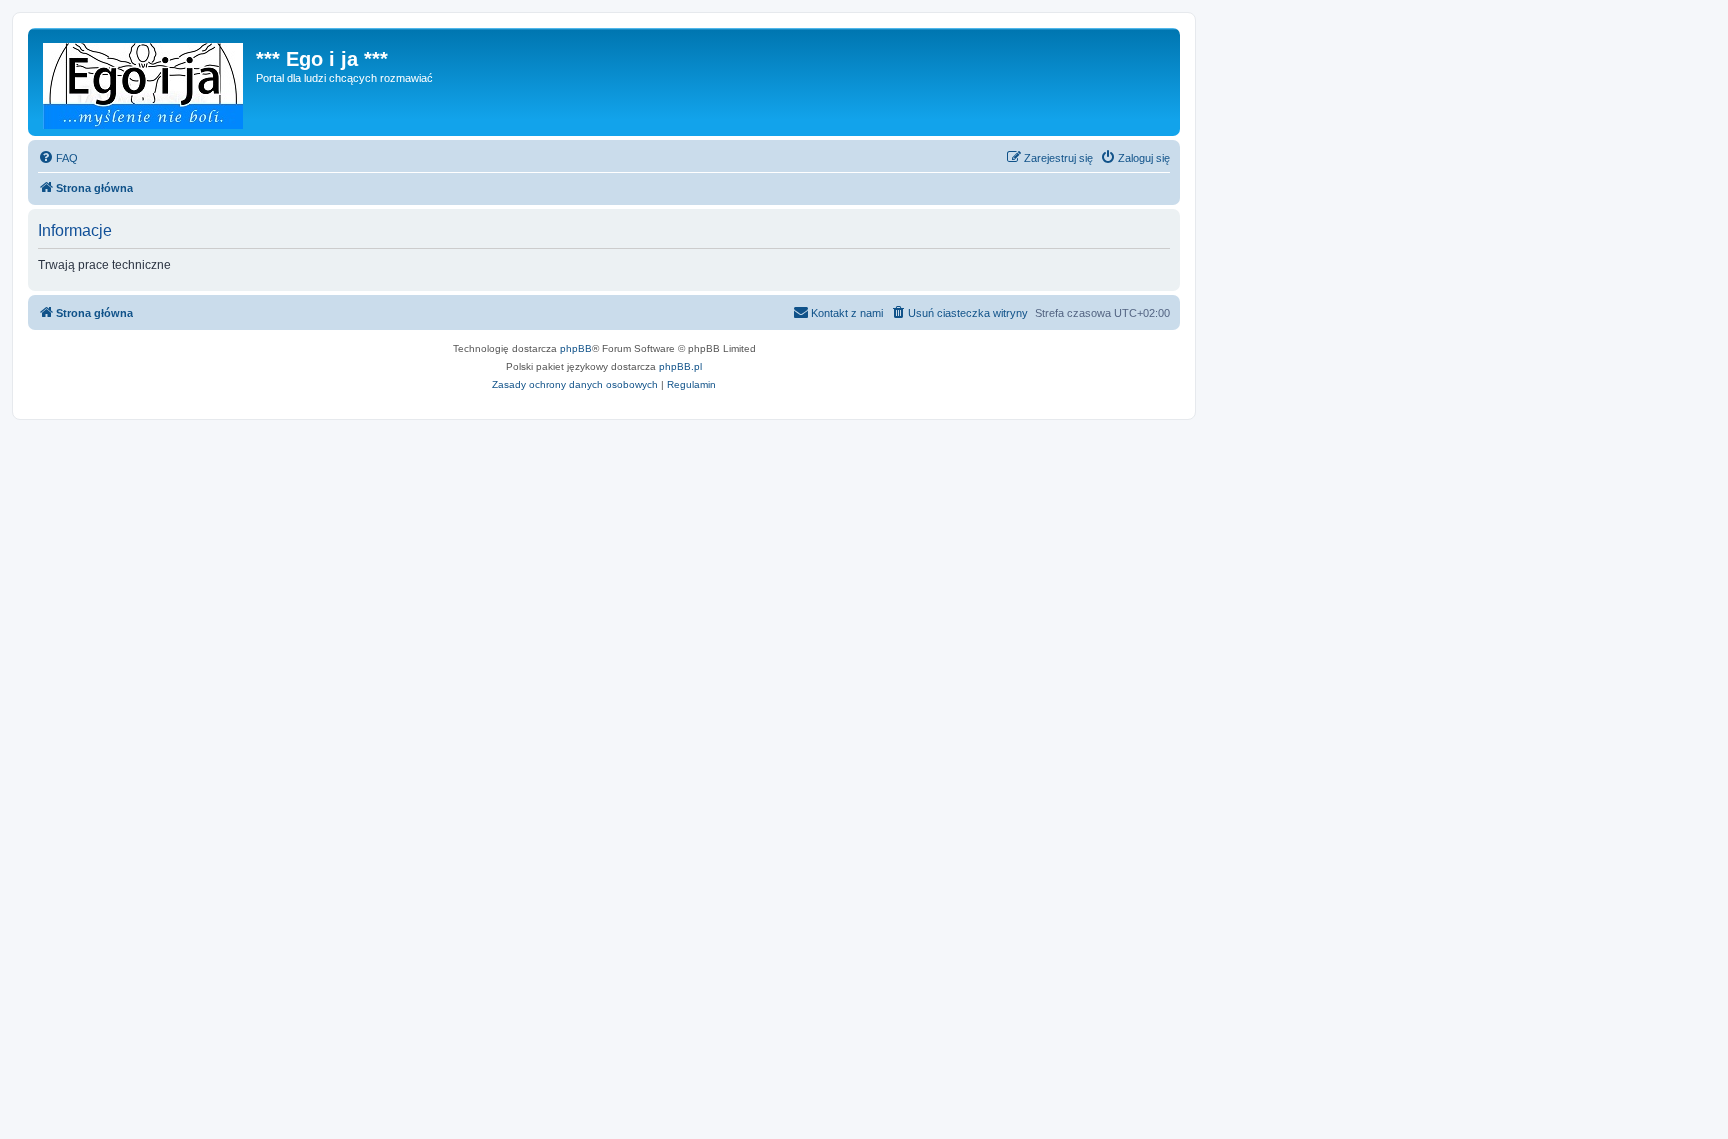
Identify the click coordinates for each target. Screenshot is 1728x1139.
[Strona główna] (144, 82)
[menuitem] (58, 158)
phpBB (576, 348)
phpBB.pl (680, 366)
